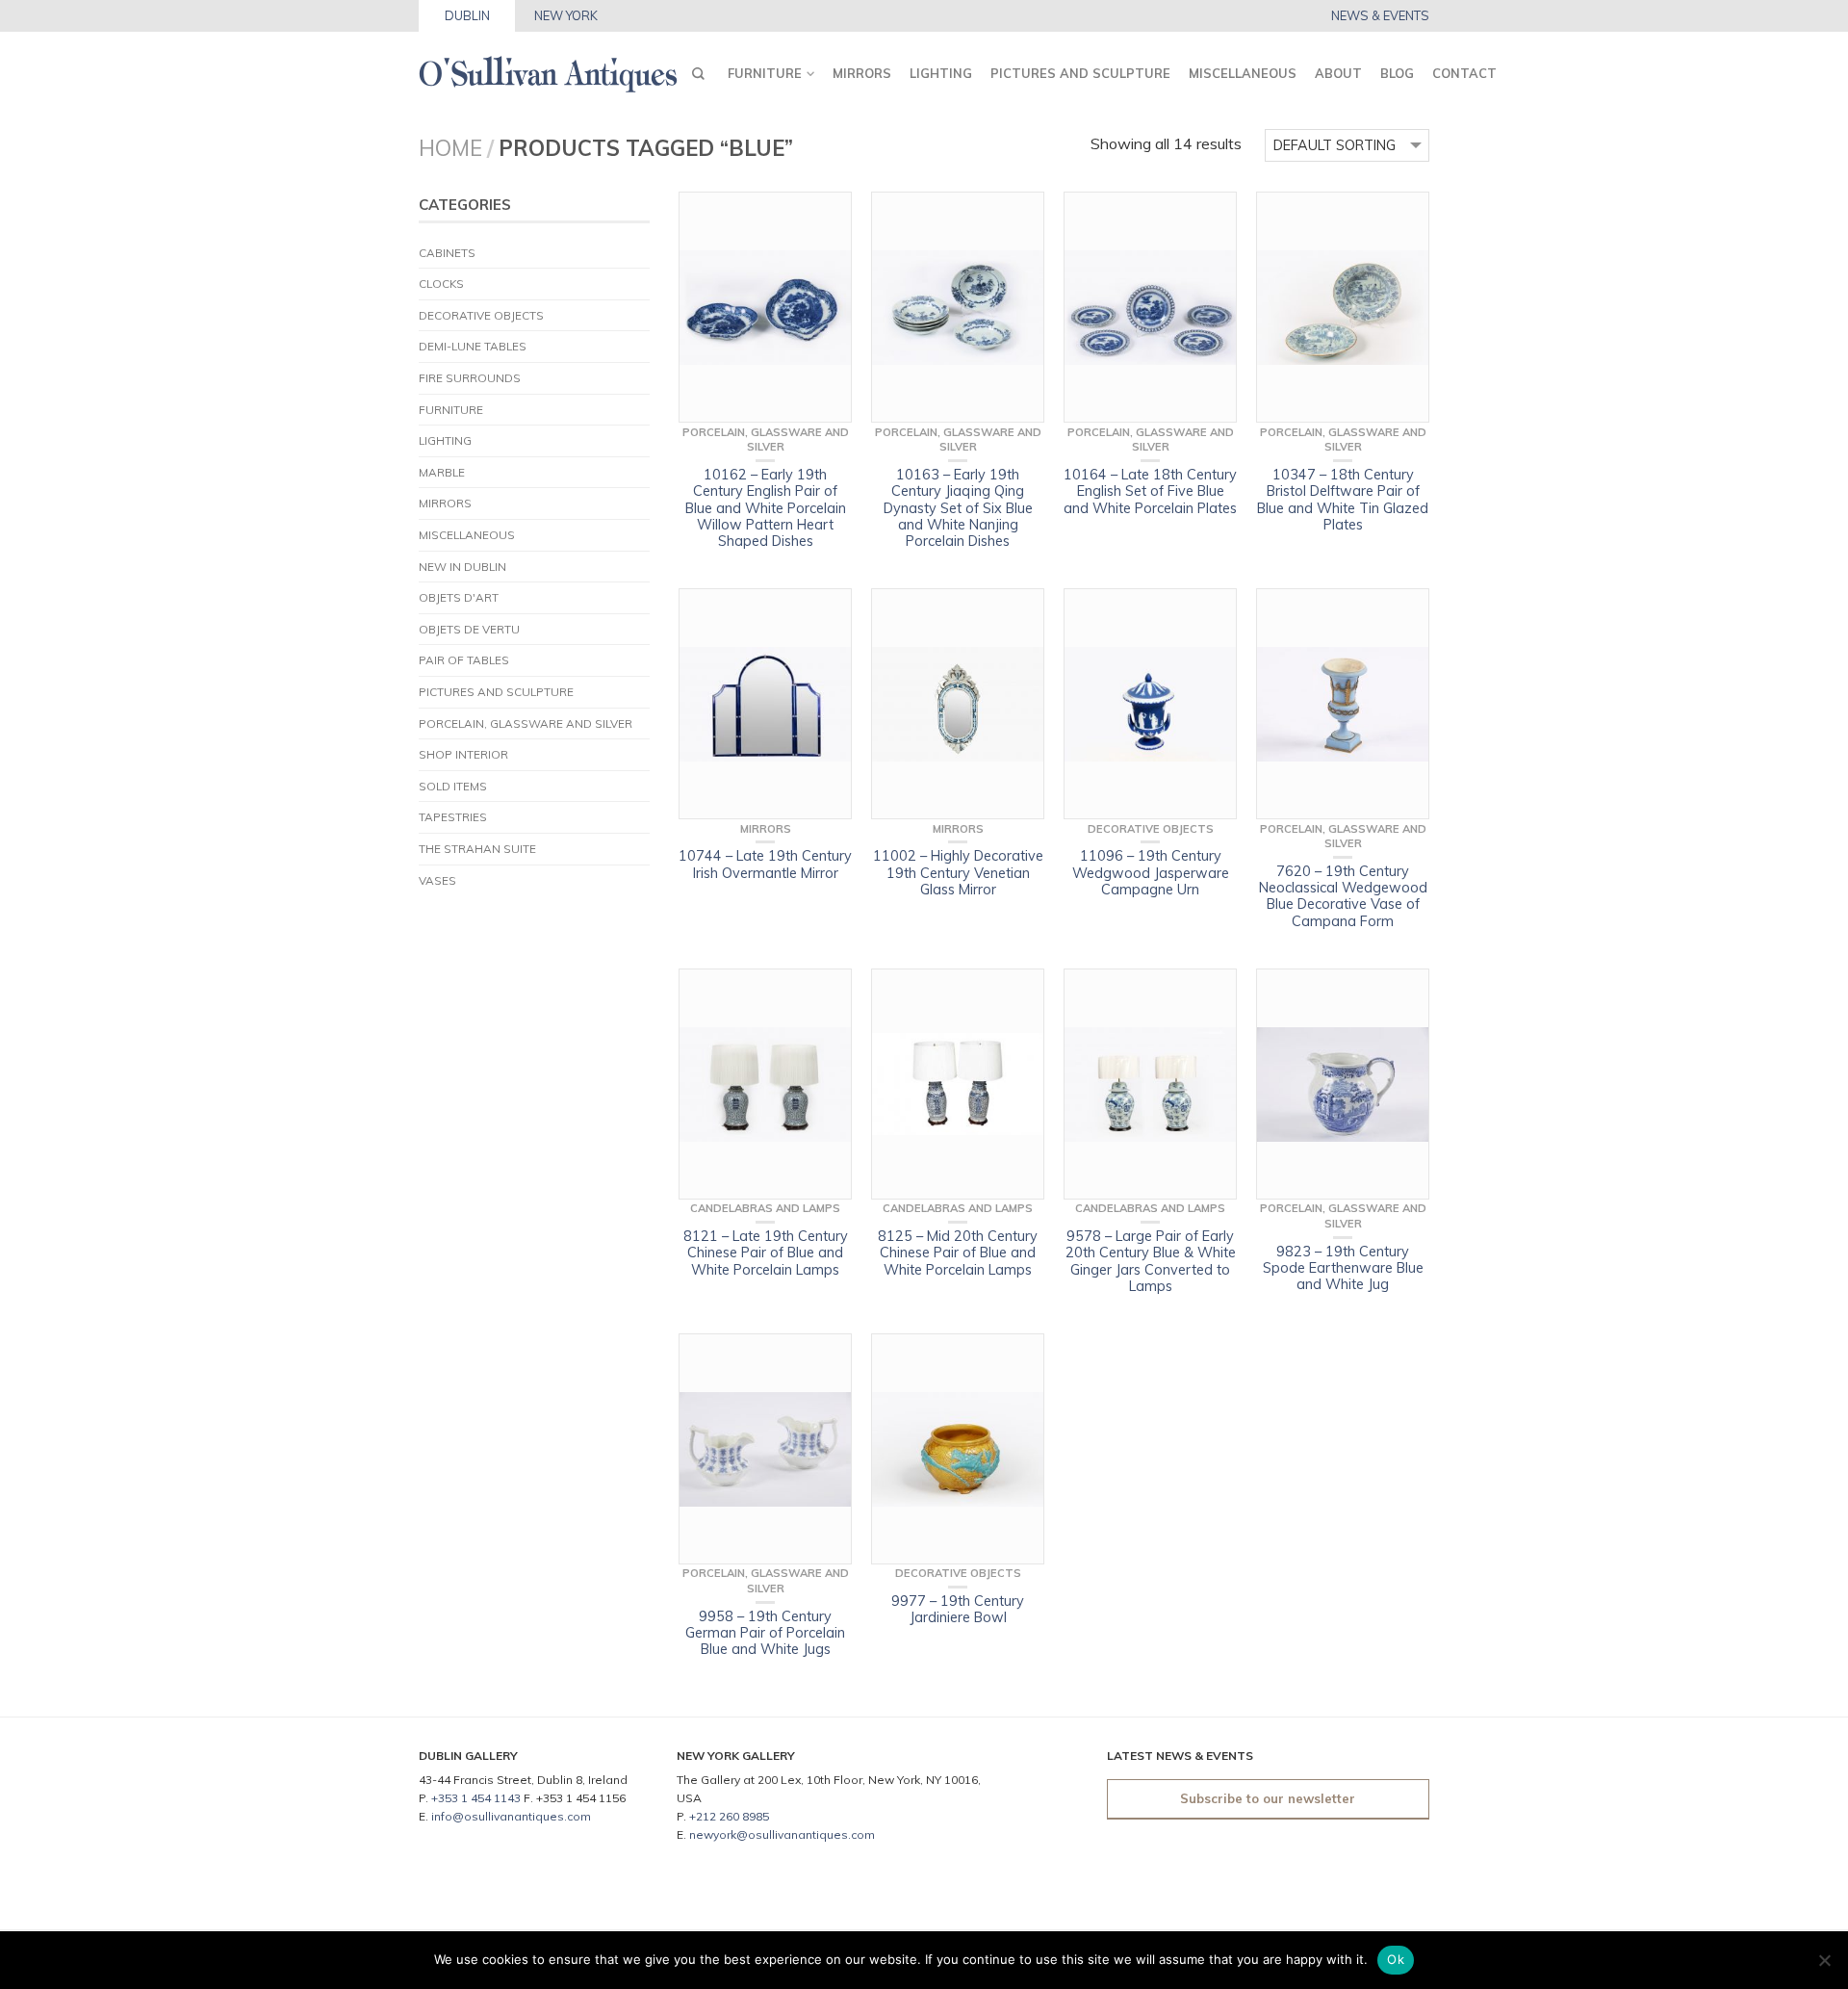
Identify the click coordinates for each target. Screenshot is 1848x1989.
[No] (1824, 1960)
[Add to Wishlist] (828, 216)
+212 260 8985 (729, 1816)
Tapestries (453, 817)
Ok (1396, 1959)
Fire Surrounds (470, 378)
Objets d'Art (459, 597)
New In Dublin (462, 567)
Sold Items (453, 786)
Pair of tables (464, 660)
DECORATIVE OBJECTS (481, 315)
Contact (1464, 73)
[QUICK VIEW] (765, 307)
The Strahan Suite (477, 849)
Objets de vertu (469, 629)
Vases (437, 880)
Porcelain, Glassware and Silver (526, 723)
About (1338, 73)
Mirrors (862, 73)
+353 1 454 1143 (476, 1798)
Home (450, 148)
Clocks (441, 284)
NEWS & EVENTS (1380, 16)
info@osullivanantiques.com (511, 1816)
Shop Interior (463, 754)
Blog (1397, 73)
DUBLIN (467, 15)
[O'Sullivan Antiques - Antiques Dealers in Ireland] (548, 69)
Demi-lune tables (473, 346)
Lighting (941, 73)
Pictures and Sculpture (1080, 73)
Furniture (765, 73)
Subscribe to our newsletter (1268, 1798)
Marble (442, 472)
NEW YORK (566, 15)
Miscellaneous (1243, 73)
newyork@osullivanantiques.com (782, 1834)
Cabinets (447, 253)
